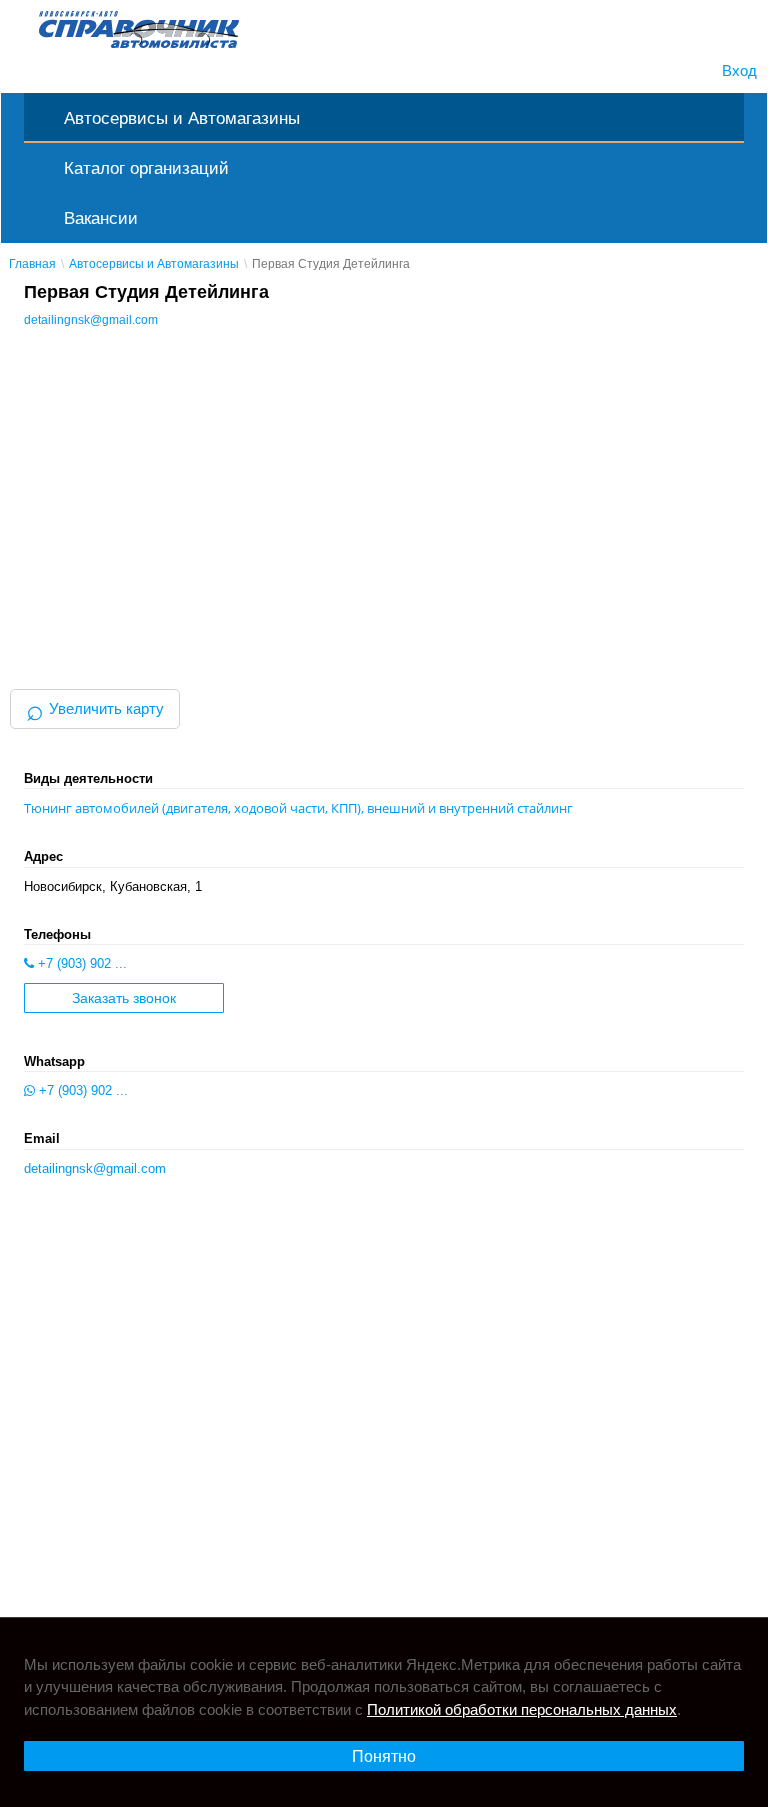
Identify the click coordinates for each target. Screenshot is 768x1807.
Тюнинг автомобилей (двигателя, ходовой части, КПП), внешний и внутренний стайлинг (298, 808)
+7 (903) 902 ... (80, 963)
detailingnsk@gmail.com (91, 320)
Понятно (384, 1756)
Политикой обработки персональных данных (522, 1709)
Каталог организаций (146, 168)
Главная (32, 264)
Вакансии (101, 218)
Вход (739, 70)
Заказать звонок (124, 998)
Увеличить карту (95, 708)
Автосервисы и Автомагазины (182, 118)
